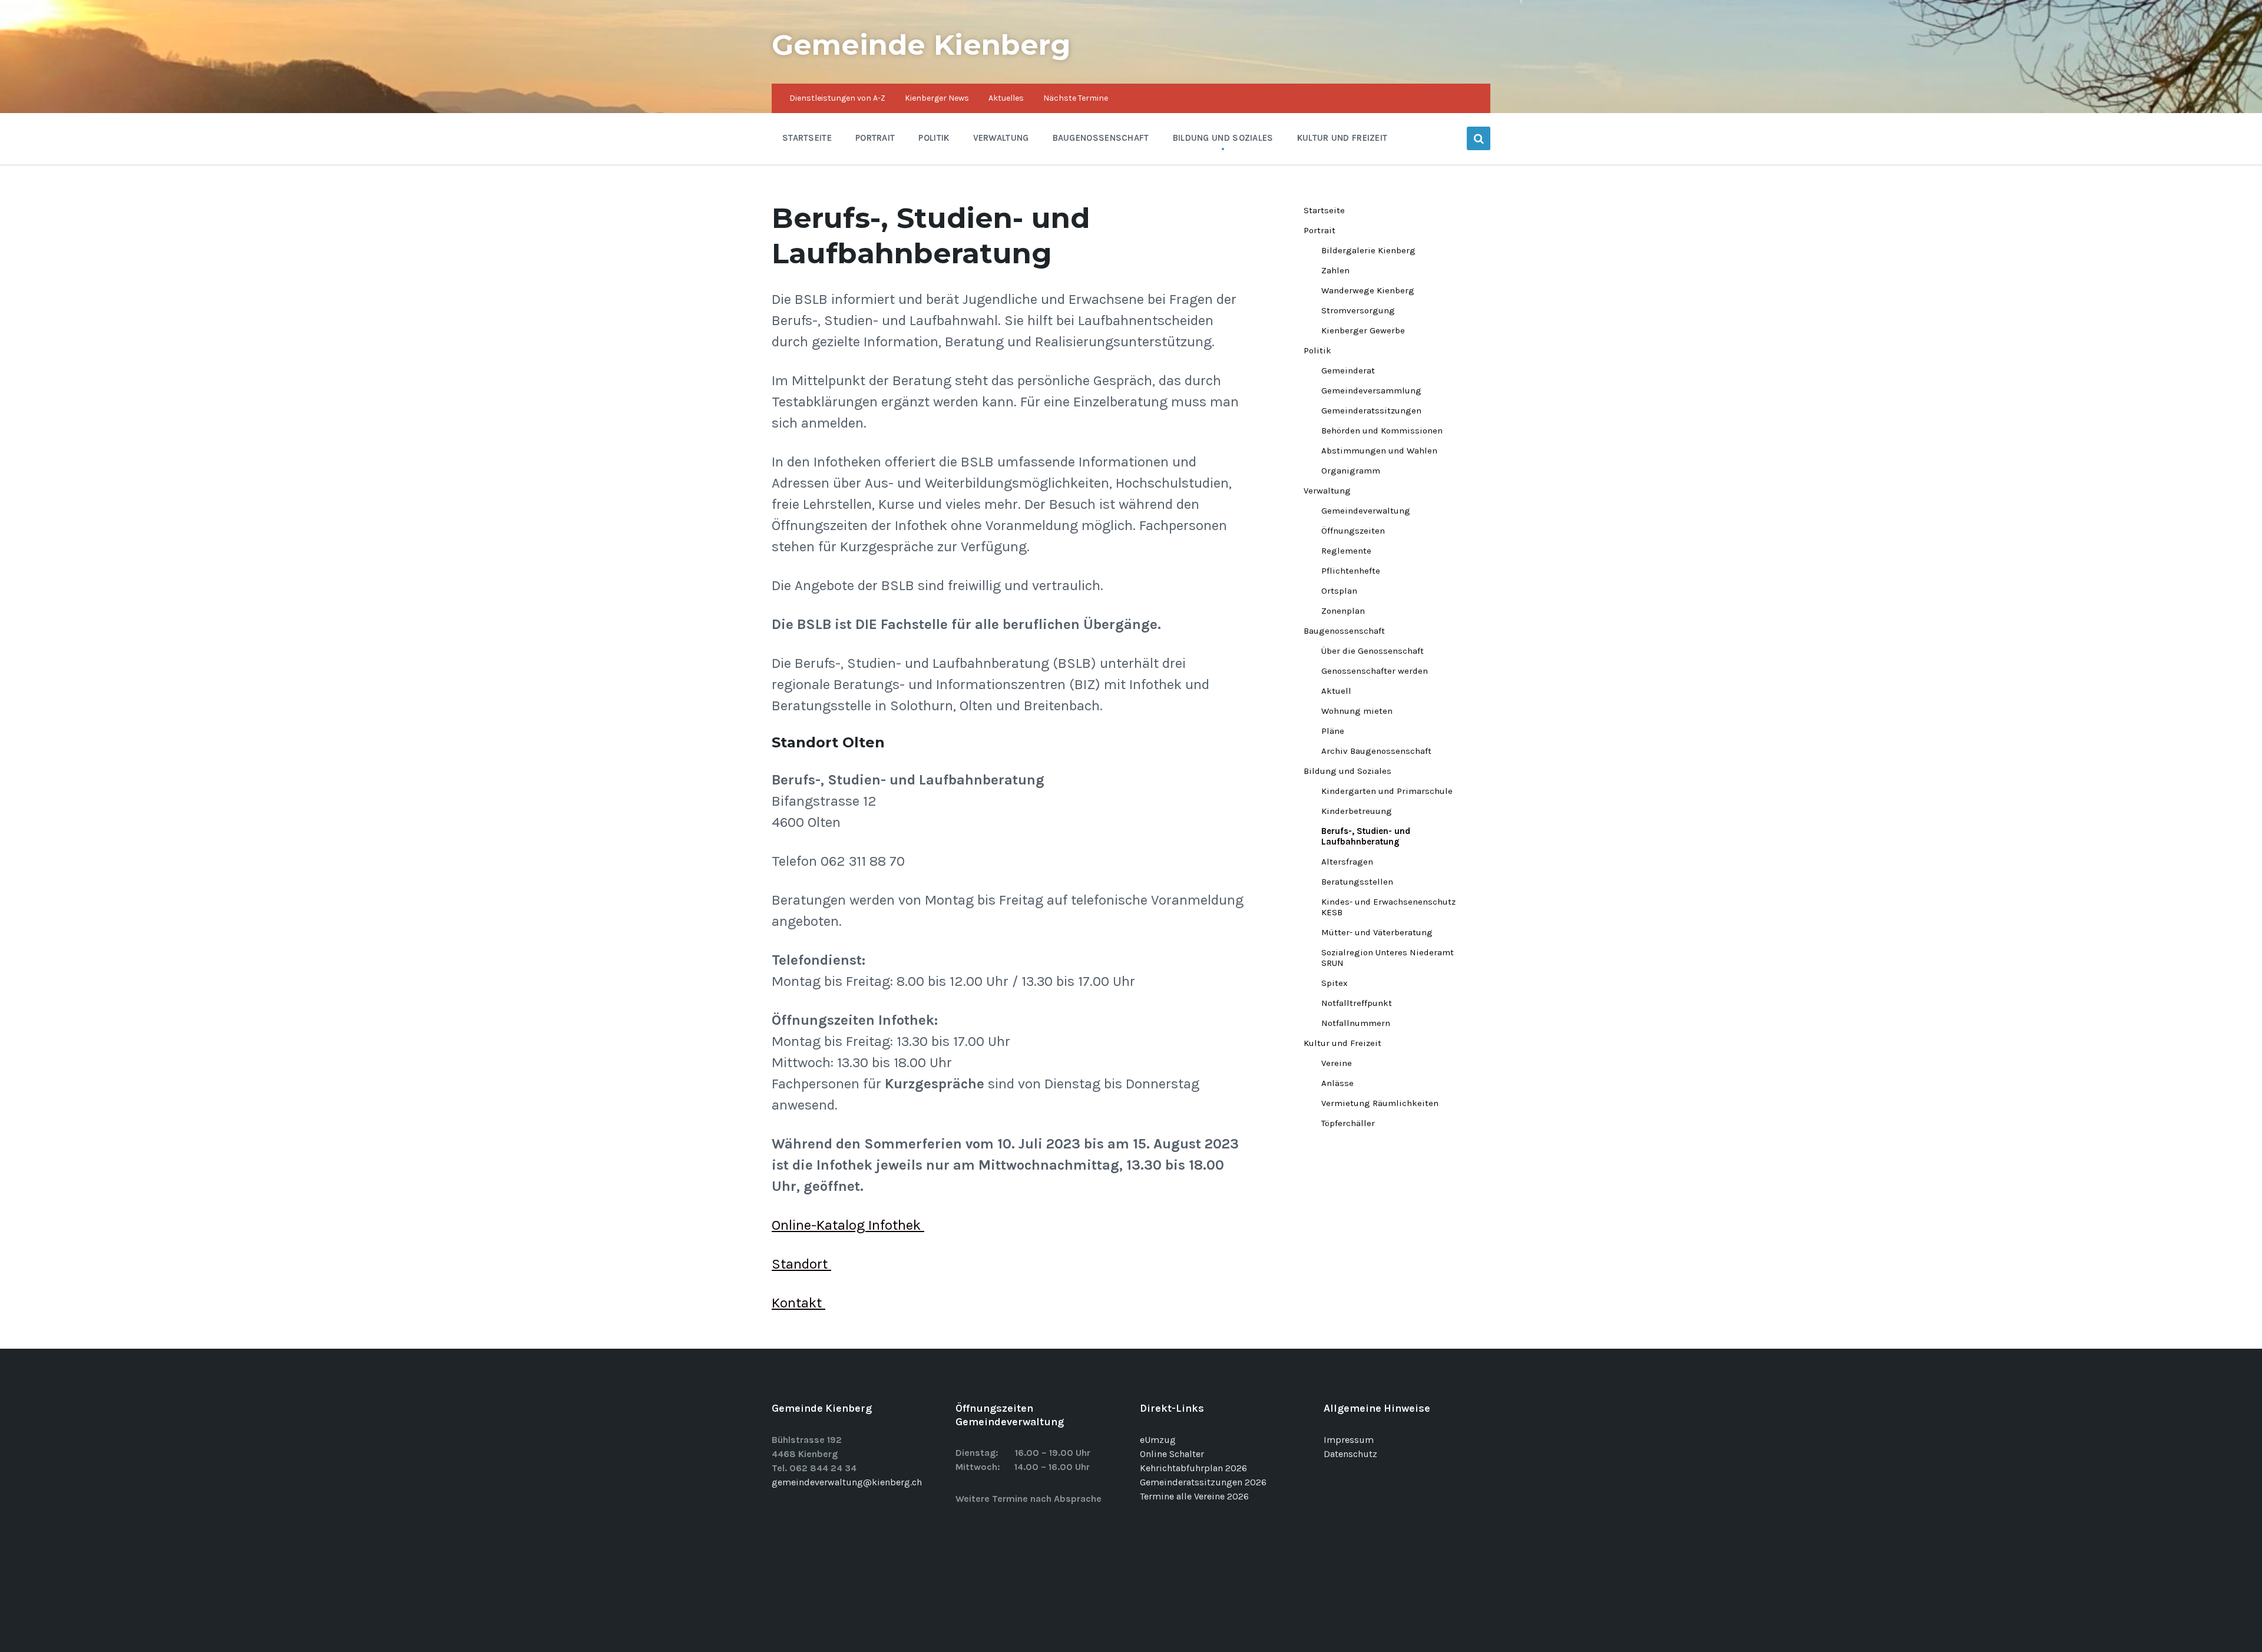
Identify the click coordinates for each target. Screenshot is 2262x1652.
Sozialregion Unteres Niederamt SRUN (1388, 958)
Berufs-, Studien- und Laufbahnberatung (1366, 836)
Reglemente (1346, 551)
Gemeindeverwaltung (1366, 511)
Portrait (1319, 230)
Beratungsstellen (1357, 882)
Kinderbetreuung (1357, 811)
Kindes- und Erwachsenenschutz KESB (1388, 907)
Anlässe (1337, 1083)
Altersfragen (1347, 862)
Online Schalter (1172, 1454)
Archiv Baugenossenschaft (1376, 751)
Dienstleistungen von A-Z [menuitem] (837, 98)
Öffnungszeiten (1353, 531)
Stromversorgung (1358, 310)
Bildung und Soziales (1347, 771)
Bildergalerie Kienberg (1368, 250)
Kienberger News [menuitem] (937, 98)
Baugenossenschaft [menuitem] (1101, 138)
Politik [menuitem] (934, 138)
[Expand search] (1479, 138)
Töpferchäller (1348, 1123)
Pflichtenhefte (1351, 571)
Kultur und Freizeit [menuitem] (1342, 138)
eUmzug (1158, 1440)
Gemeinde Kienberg (921, 45)
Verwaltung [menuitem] (1001, 138)
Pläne (1333, 731)
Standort (801, 1264)
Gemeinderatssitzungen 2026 (1203, 1482)
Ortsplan (1339, 591)
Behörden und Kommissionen (1382, 431)
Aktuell (1336, 691)
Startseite (1324, 210)
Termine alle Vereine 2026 (1194, 1496)
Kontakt (798, 1303)
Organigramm (1351, 471)
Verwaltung (1327, 491)
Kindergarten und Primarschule (1387, 791)
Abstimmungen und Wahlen (1379, 451)
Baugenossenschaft (1344, 631)
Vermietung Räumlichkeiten (1380, 1103)
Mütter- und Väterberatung (1377, 932)
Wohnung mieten (1357, 711)
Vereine (1337, 1063)
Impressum (1349, 1440)
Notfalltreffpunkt (1357, 1003)
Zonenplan (1343, 611)
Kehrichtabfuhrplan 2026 (1193, 1468)
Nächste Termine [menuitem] (1076, 98)
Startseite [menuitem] (807, 138)
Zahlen (1335, 270)
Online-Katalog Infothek (848, 1225)
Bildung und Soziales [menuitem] (1223, 138)
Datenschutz (1350, 1454)
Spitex (1335, 983)
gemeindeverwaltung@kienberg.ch (847, 1482)
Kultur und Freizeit (1342, 1043)
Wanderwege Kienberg (1368, 290)
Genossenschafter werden (1375, 671)
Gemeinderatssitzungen (1371, 410)
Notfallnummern (1356, 1023)
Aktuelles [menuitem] (1006, 98)
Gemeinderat (1348, 370)
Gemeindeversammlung (1371, 390)
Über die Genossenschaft (1373, 651)
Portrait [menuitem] (875, 138)
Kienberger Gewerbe (1363, 330)
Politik (1317, 350)
